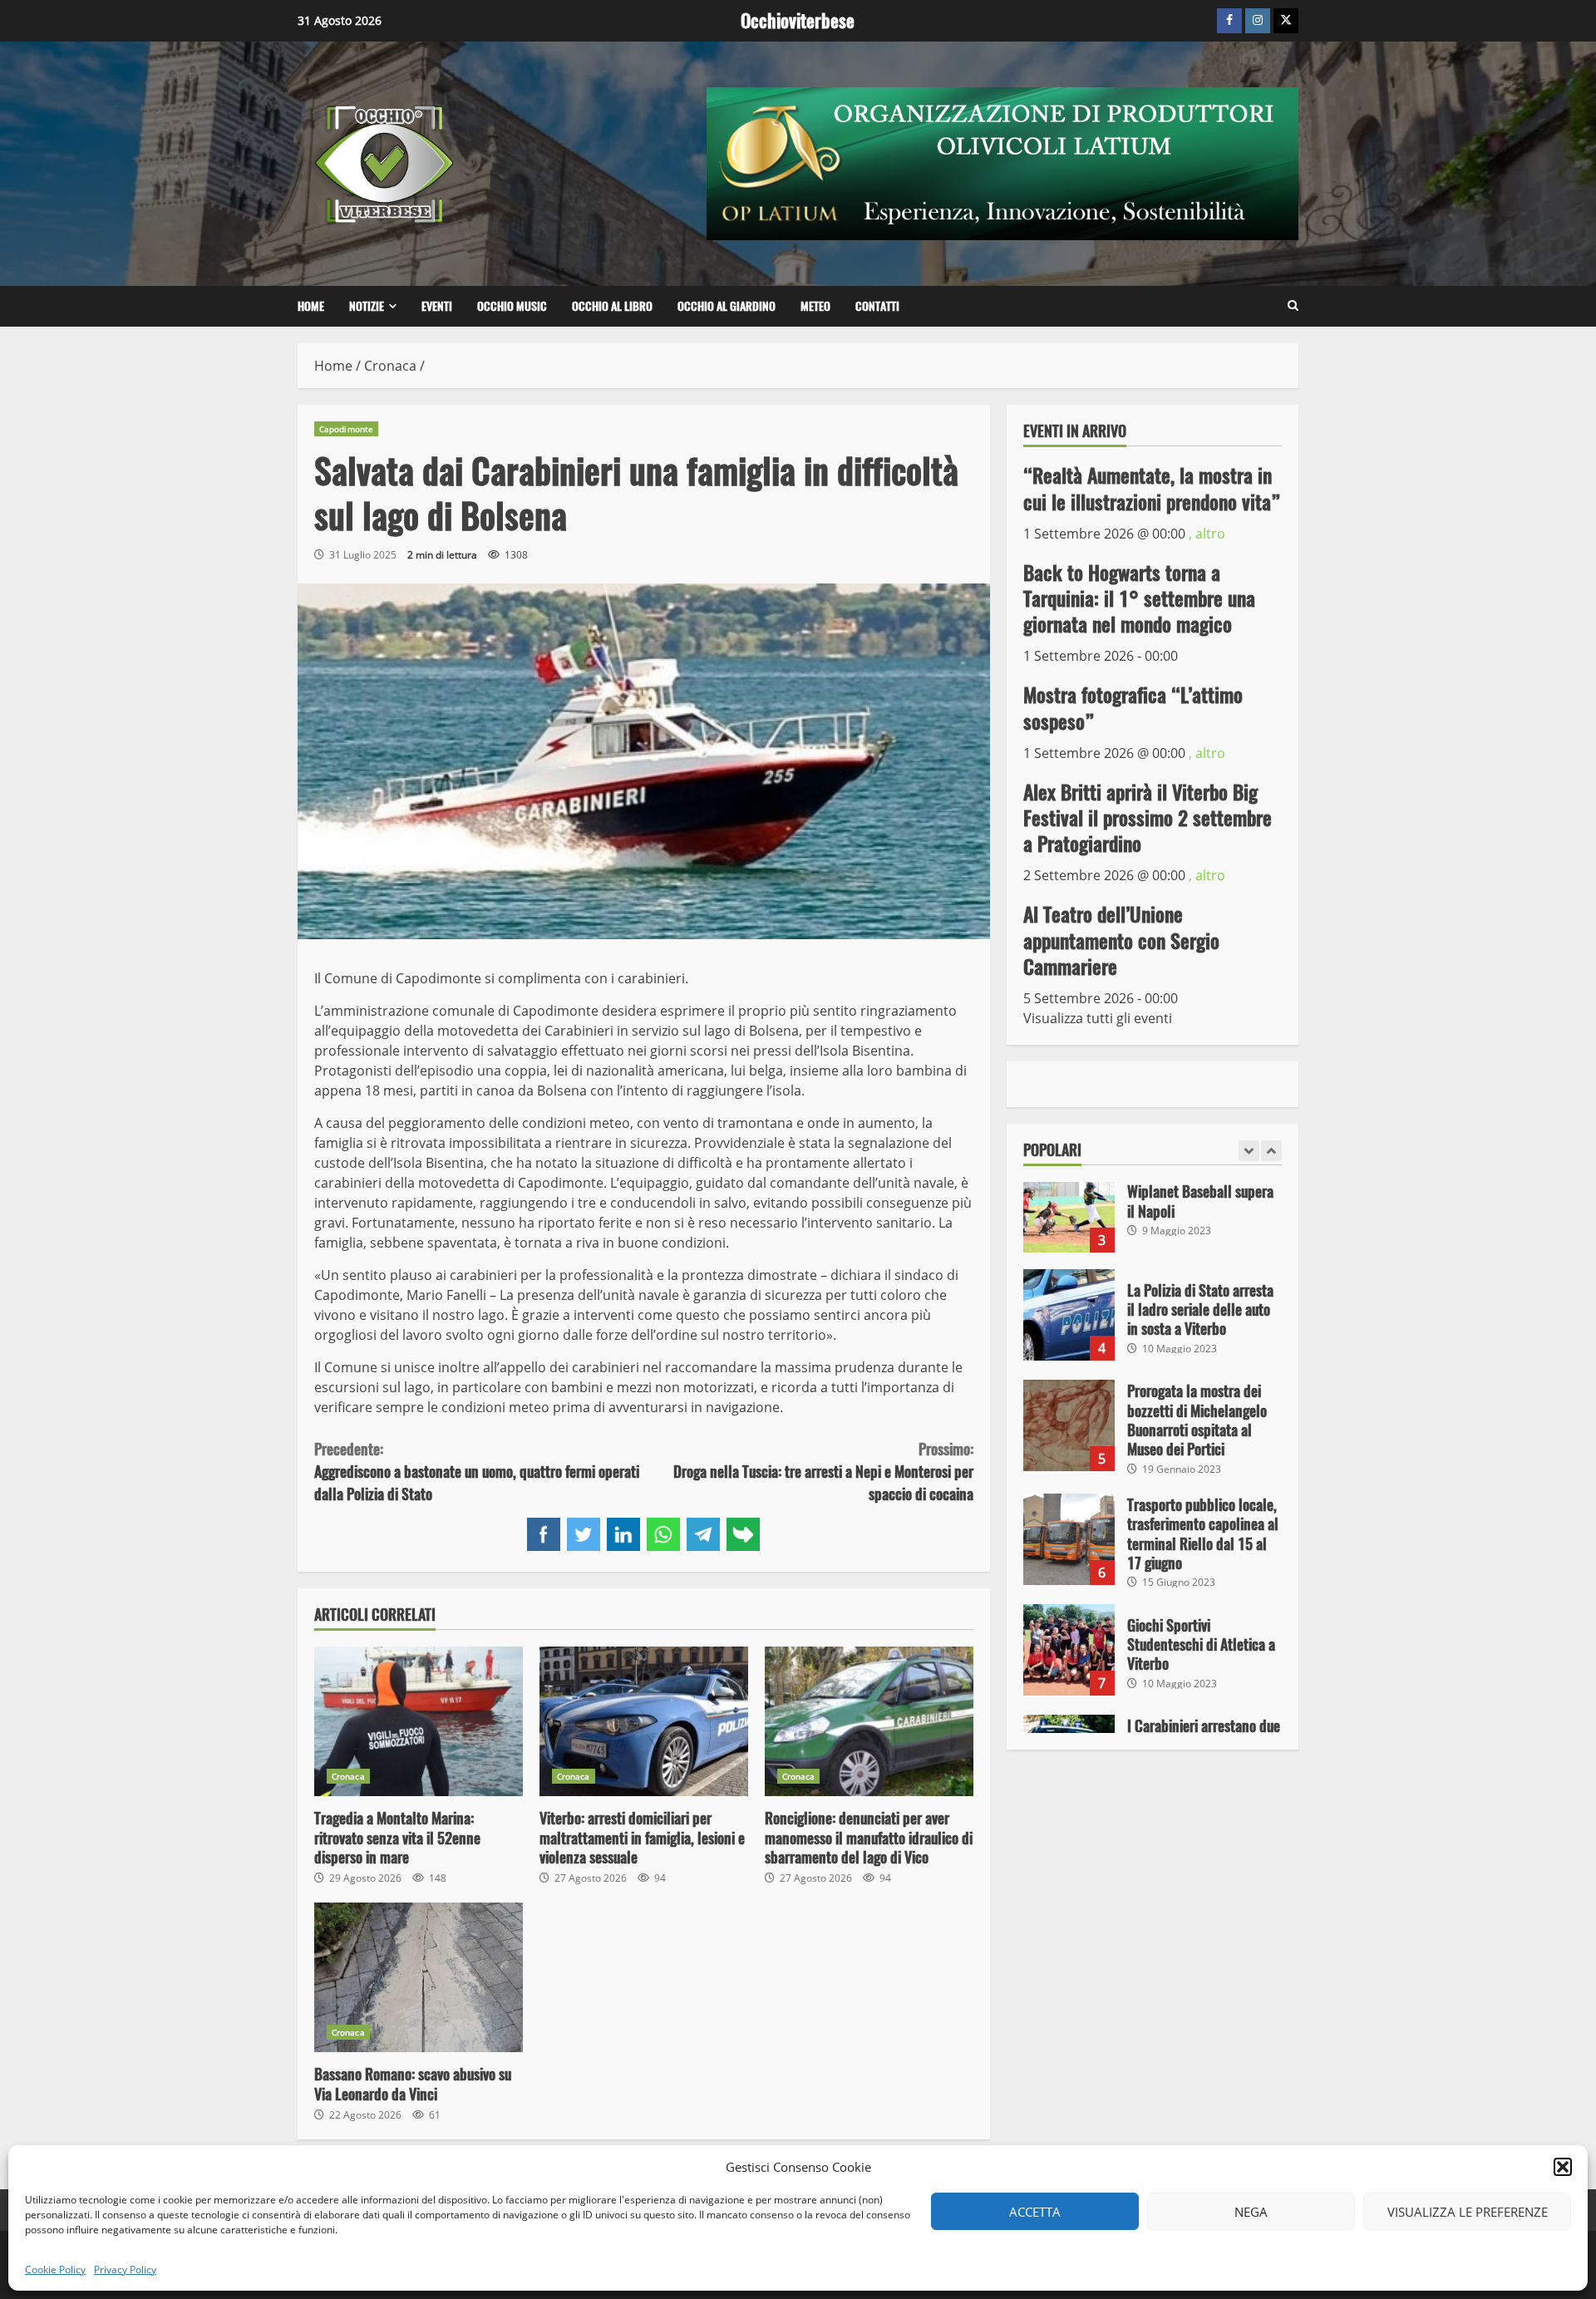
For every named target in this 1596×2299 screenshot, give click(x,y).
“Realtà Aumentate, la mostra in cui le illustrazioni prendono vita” (1152, 488)
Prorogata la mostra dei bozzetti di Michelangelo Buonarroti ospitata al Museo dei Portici (1069, 1312)
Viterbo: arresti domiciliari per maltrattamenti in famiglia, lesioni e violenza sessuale (644, 1721)
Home (311, 306)
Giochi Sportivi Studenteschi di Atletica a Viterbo (1069, 1536)
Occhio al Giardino (727, 306)
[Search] (1293, 306)
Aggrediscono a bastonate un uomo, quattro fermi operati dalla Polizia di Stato (477, 1472)
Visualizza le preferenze (1468, 2212)
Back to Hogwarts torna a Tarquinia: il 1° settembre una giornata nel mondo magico (1139, 598)
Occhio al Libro (612, 306)
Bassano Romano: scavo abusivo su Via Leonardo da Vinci (419, 1977)
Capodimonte (346, 429)
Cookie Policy (55, 2269)
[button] (1563, 2167)
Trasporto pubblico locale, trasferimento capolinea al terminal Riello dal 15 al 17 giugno (1069, 1425)
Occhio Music (512, 306)
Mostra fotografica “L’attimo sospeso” (1133, 708)
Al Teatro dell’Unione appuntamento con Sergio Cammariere (1121, 940)
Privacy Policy (125, 2269)
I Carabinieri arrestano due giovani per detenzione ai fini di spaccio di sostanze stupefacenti (1069, 1647)
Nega (1251, 2212)
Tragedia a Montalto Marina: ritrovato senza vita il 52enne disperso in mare (419, 1721)
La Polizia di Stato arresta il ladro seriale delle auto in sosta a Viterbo (1069, 1201)
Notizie (367, 306)
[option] (1153, 1209)
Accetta (1035, 2212)
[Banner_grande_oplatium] (1002, 162)
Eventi (437, 306)
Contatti (877, 306)
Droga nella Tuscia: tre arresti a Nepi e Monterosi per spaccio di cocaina (823, 1472)
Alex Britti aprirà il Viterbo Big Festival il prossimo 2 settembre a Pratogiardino (1148, 818)
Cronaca (348, 1776)
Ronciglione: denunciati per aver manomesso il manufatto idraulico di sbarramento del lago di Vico (869, 1721)
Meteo (815, 306)
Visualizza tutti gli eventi (1098, 1018)
